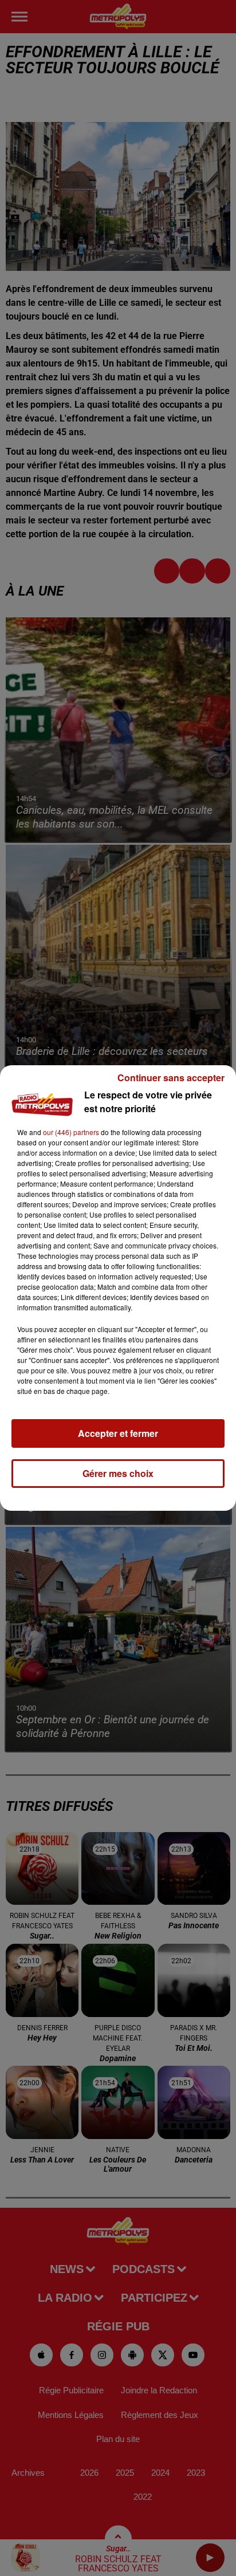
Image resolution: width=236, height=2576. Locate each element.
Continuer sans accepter (171, 1078)
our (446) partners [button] (71, 1132)
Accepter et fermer (118, 1433)
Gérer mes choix (118, 1473)
